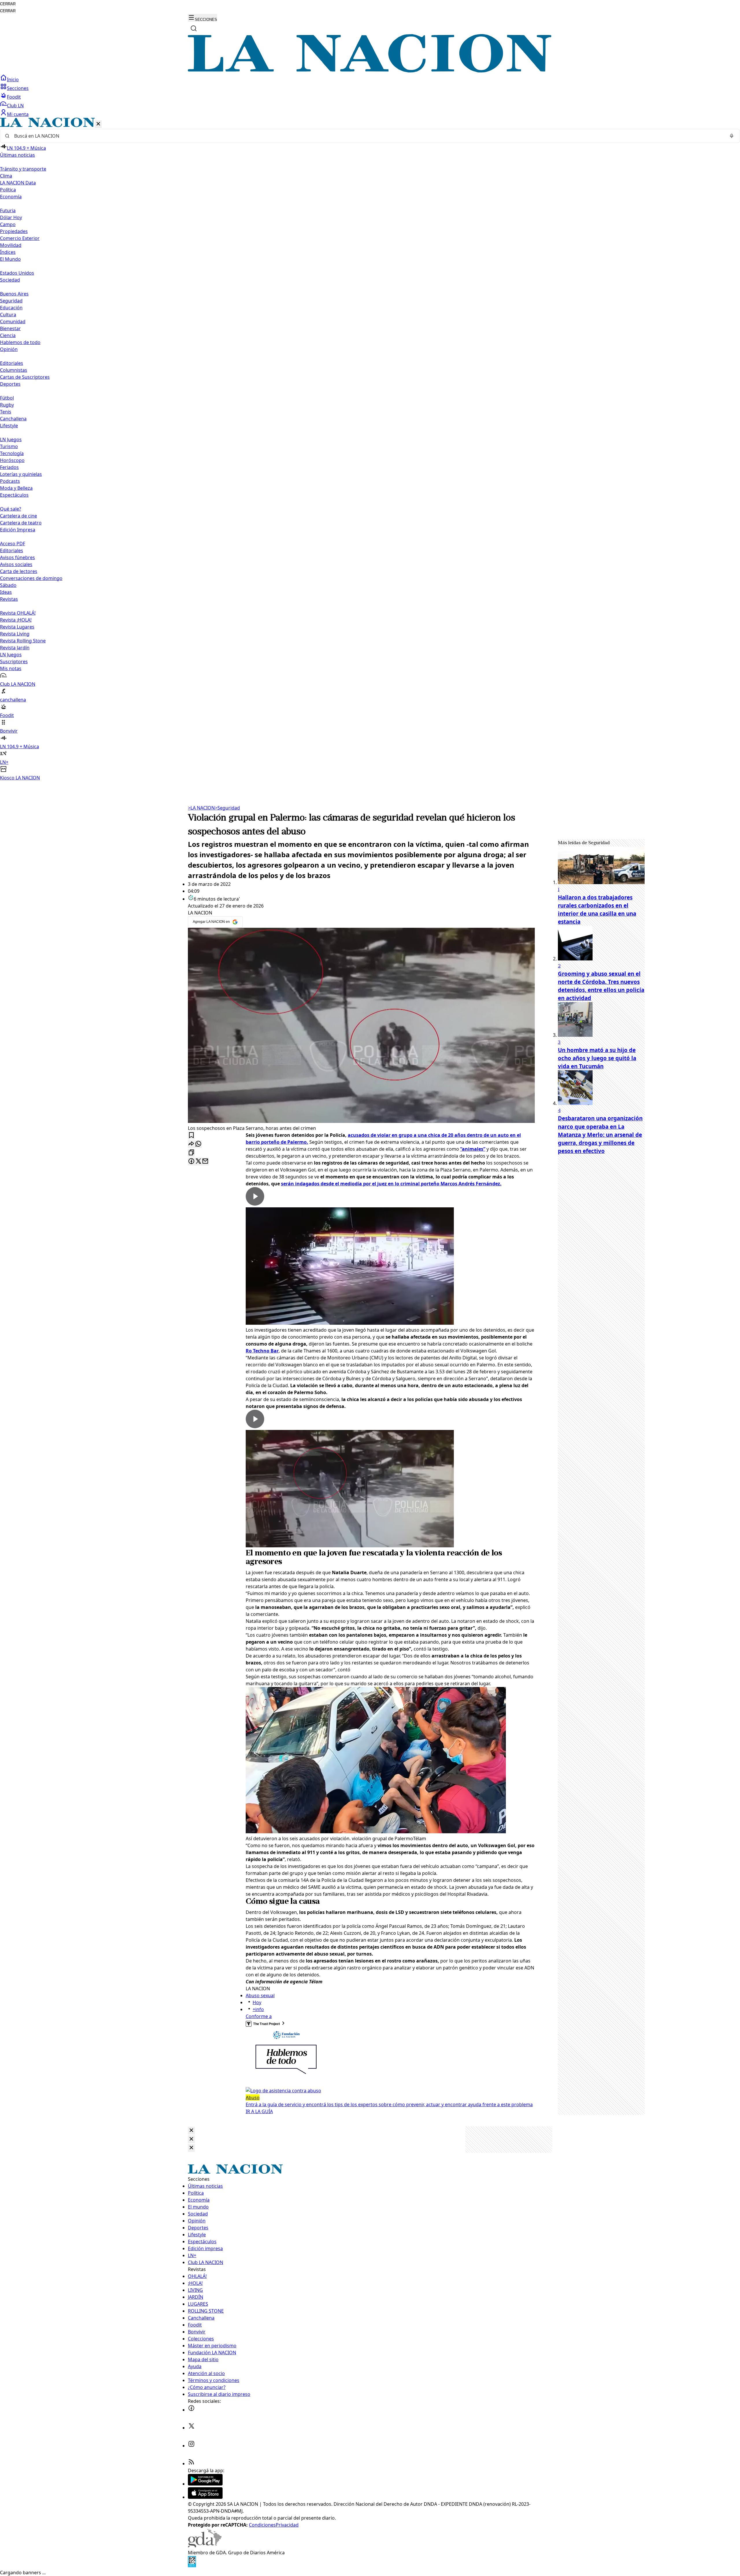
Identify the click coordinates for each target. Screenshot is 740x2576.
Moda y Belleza (16, 488)
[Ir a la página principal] (370, 71)
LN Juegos (11, 439)
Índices (8, 252)
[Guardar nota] (191, 1135)
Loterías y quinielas (21, 474)
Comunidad (13, 321)
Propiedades (14, 231)
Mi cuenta (18, 114)
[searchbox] (368, 136)
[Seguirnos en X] (191, 2428)
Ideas (6, 592)
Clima (6, 176)
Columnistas (14, 370)
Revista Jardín (15, 648)
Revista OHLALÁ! (18, 613)
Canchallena (13, 419)
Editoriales (12, 363)
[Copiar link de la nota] (191, 1153)
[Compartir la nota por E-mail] (205, 1162)
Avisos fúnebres (17, 557)
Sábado (8, 585)
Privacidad (287, 2525)
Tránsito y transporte (23, 169)
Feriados (9, 467)
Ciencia (8, 335)
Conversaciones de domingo (31, 578)
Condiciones (262, 2525)
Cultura (8, 315)
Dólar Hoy (11, 217)
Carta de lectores (19, 571)
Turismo (9, 446)
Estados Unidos (17, 273)
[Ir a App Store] (205, 2497)
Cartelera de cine (18, 516)
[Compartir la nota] (191, 1144)
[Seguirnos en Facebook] (191, 2410)
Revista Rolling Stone (23, 641)
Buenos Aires (14, 294)
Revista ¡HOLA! (16, 620)
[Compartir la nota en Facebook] (191, 1162)
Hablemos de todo (20, 342)
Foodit (14, 97)
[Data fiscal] (192, 2566)
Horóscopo (12, 460)
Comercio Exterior (20, 238)
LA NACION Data (18, 183)
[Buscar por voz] (732, 136)
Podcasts (10, 481)
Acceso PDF (13, 544)
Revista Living (15, 634)
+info (258, 2009)
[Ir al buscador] (194, 28)
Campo (8, 224)
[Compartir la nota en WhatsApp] (198, 1144)
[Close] (191, 2131)
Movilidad (11, 245)
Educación (11, 308)
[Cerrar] (98, 124)
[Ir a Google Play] (205, 2484)
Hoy (257, 2002)
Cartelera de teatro (21, 523)
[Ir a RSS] (191, 2464)
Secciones (18, 88)
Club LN (15, 106)
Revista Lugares (17, 627)
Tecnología (12, 453)
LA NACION (201, 808)
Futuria (8, 210)
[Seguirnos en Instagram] (191, 2446)
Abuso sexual (260, 1995)
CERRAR (8, 4)
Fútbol (7, 398)
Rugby (7, 405)
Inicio (13, 80)
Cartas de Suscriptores (25, 377)
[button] (370, 449)
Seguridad (11, 301)
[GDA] (205, 2546)
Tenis (6, 412)
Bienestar (10, 328)
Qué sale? (11, 509)
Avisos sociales (16, 564)
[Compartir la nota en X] (198, 1162)
